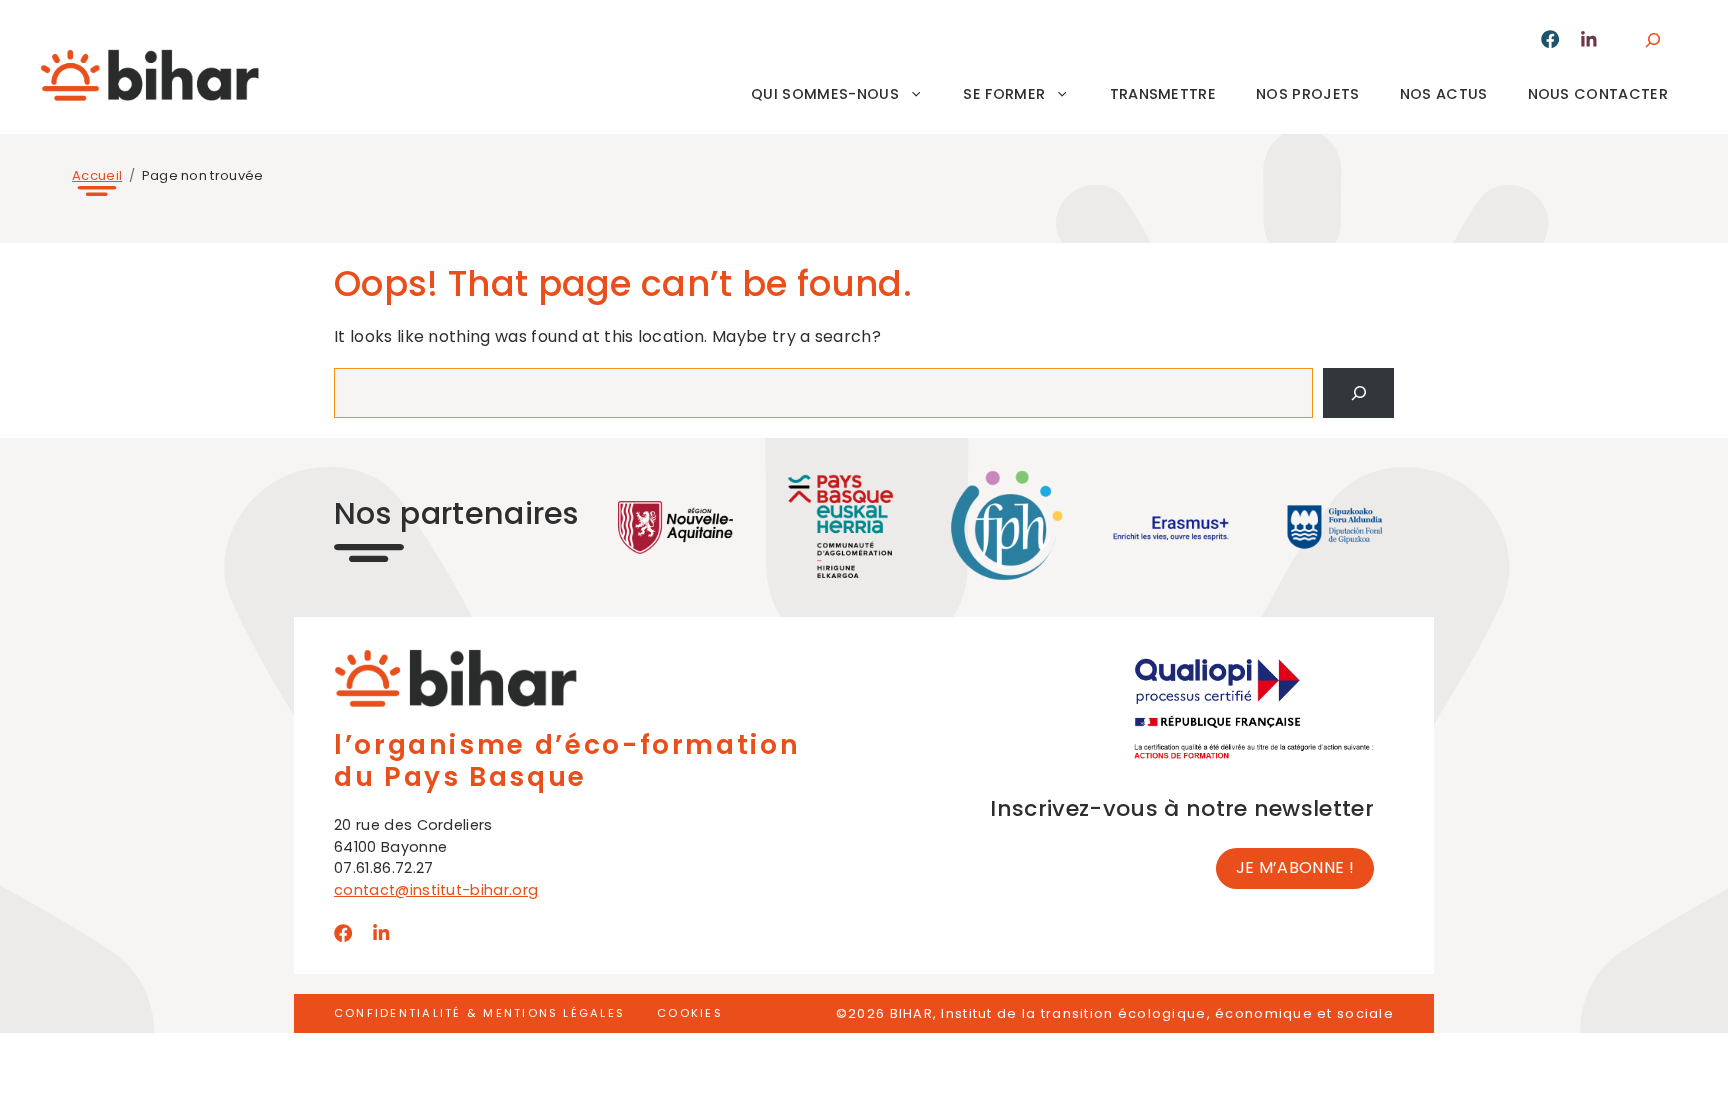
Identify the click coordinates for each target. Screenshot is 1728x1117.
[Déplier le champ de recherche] (1652, 39)
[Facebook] (1550, 39)
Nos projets (1308, 94)
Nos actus (1444, 94)
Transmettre (1163, 94)
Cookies (690, 1013)
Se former (1004, 94)
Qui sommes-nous (825, 94)
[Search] (1358, 392)
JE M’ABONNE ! (1295, 867)
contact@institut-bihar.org (436, 890)
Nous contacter (1598, 94)
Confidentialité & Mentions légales (479, 1013)
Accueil (97, 175)
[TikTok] (1589, 40)
